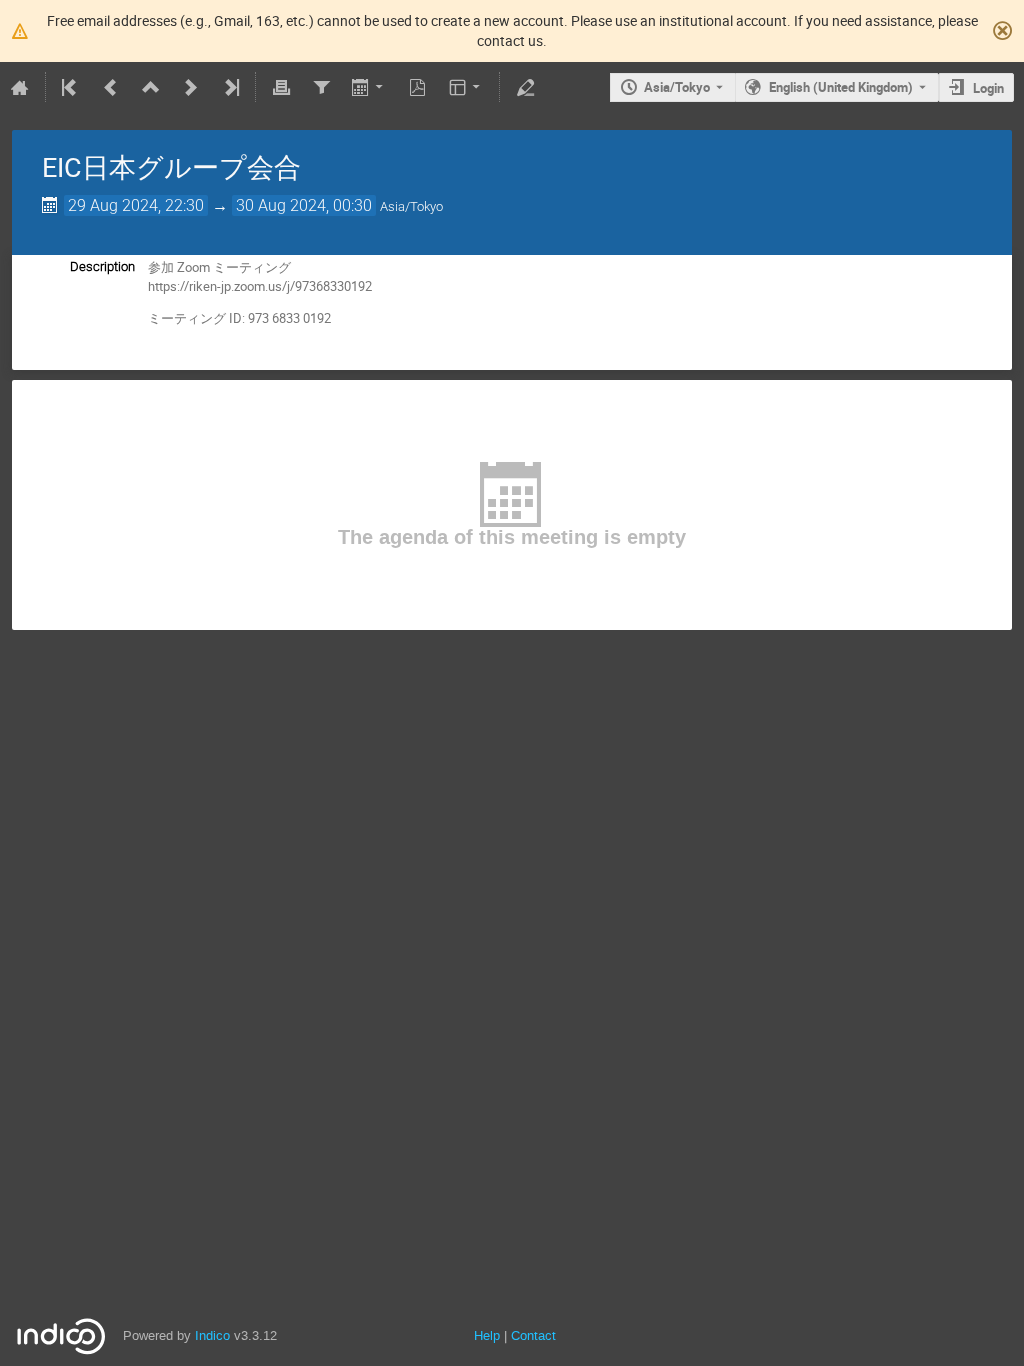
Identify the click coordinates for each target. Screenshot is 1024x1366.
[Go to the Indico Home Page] (20, 87)
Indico (212, 1335)
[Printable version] (281, 87)
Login (988, 88)
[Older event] (111, 87)
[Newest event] (230, 87)
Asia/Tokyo (677, 87)
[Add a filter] (321, 87)
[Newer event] (191, 87)
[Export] (369, 87)
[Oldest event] (71, 87)
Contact (533, 1335)
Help (487, 1335)
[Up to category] (151, 87)
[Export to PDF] (418, 87)
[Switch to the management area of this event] (525, 87)
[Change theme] (466, 87)
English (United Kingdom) (841, 87)
